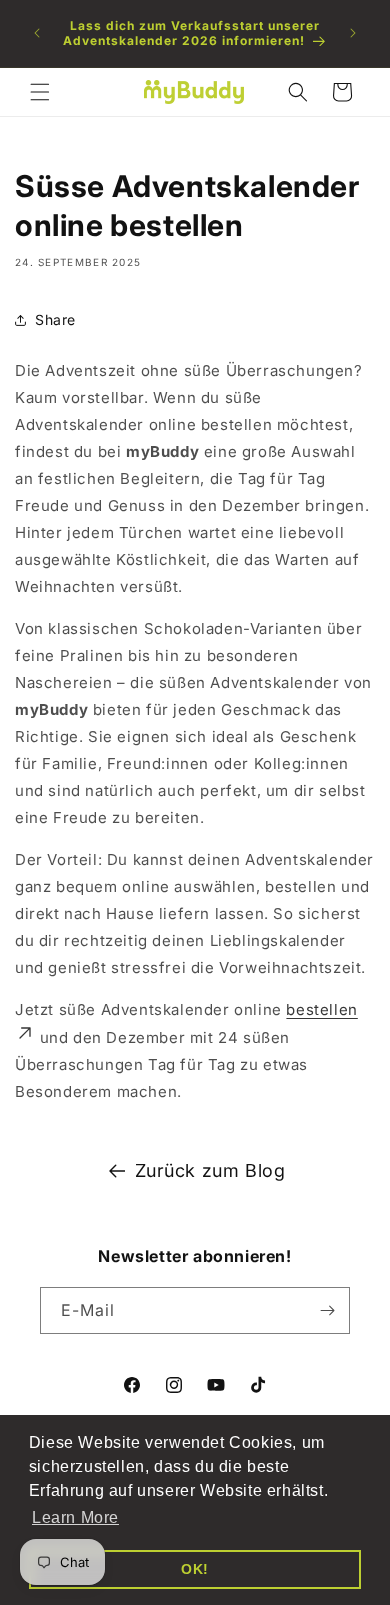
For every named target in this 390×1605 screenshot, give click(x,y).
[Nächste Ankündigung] (353, 33)
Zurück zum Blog (210, 1170)
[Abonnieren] (327, 1310)
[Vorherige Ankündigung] (37, 33)
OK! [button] (195, 1569)
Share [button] (55, 319)
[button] (40, 92)
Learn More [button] (75, 1517)
